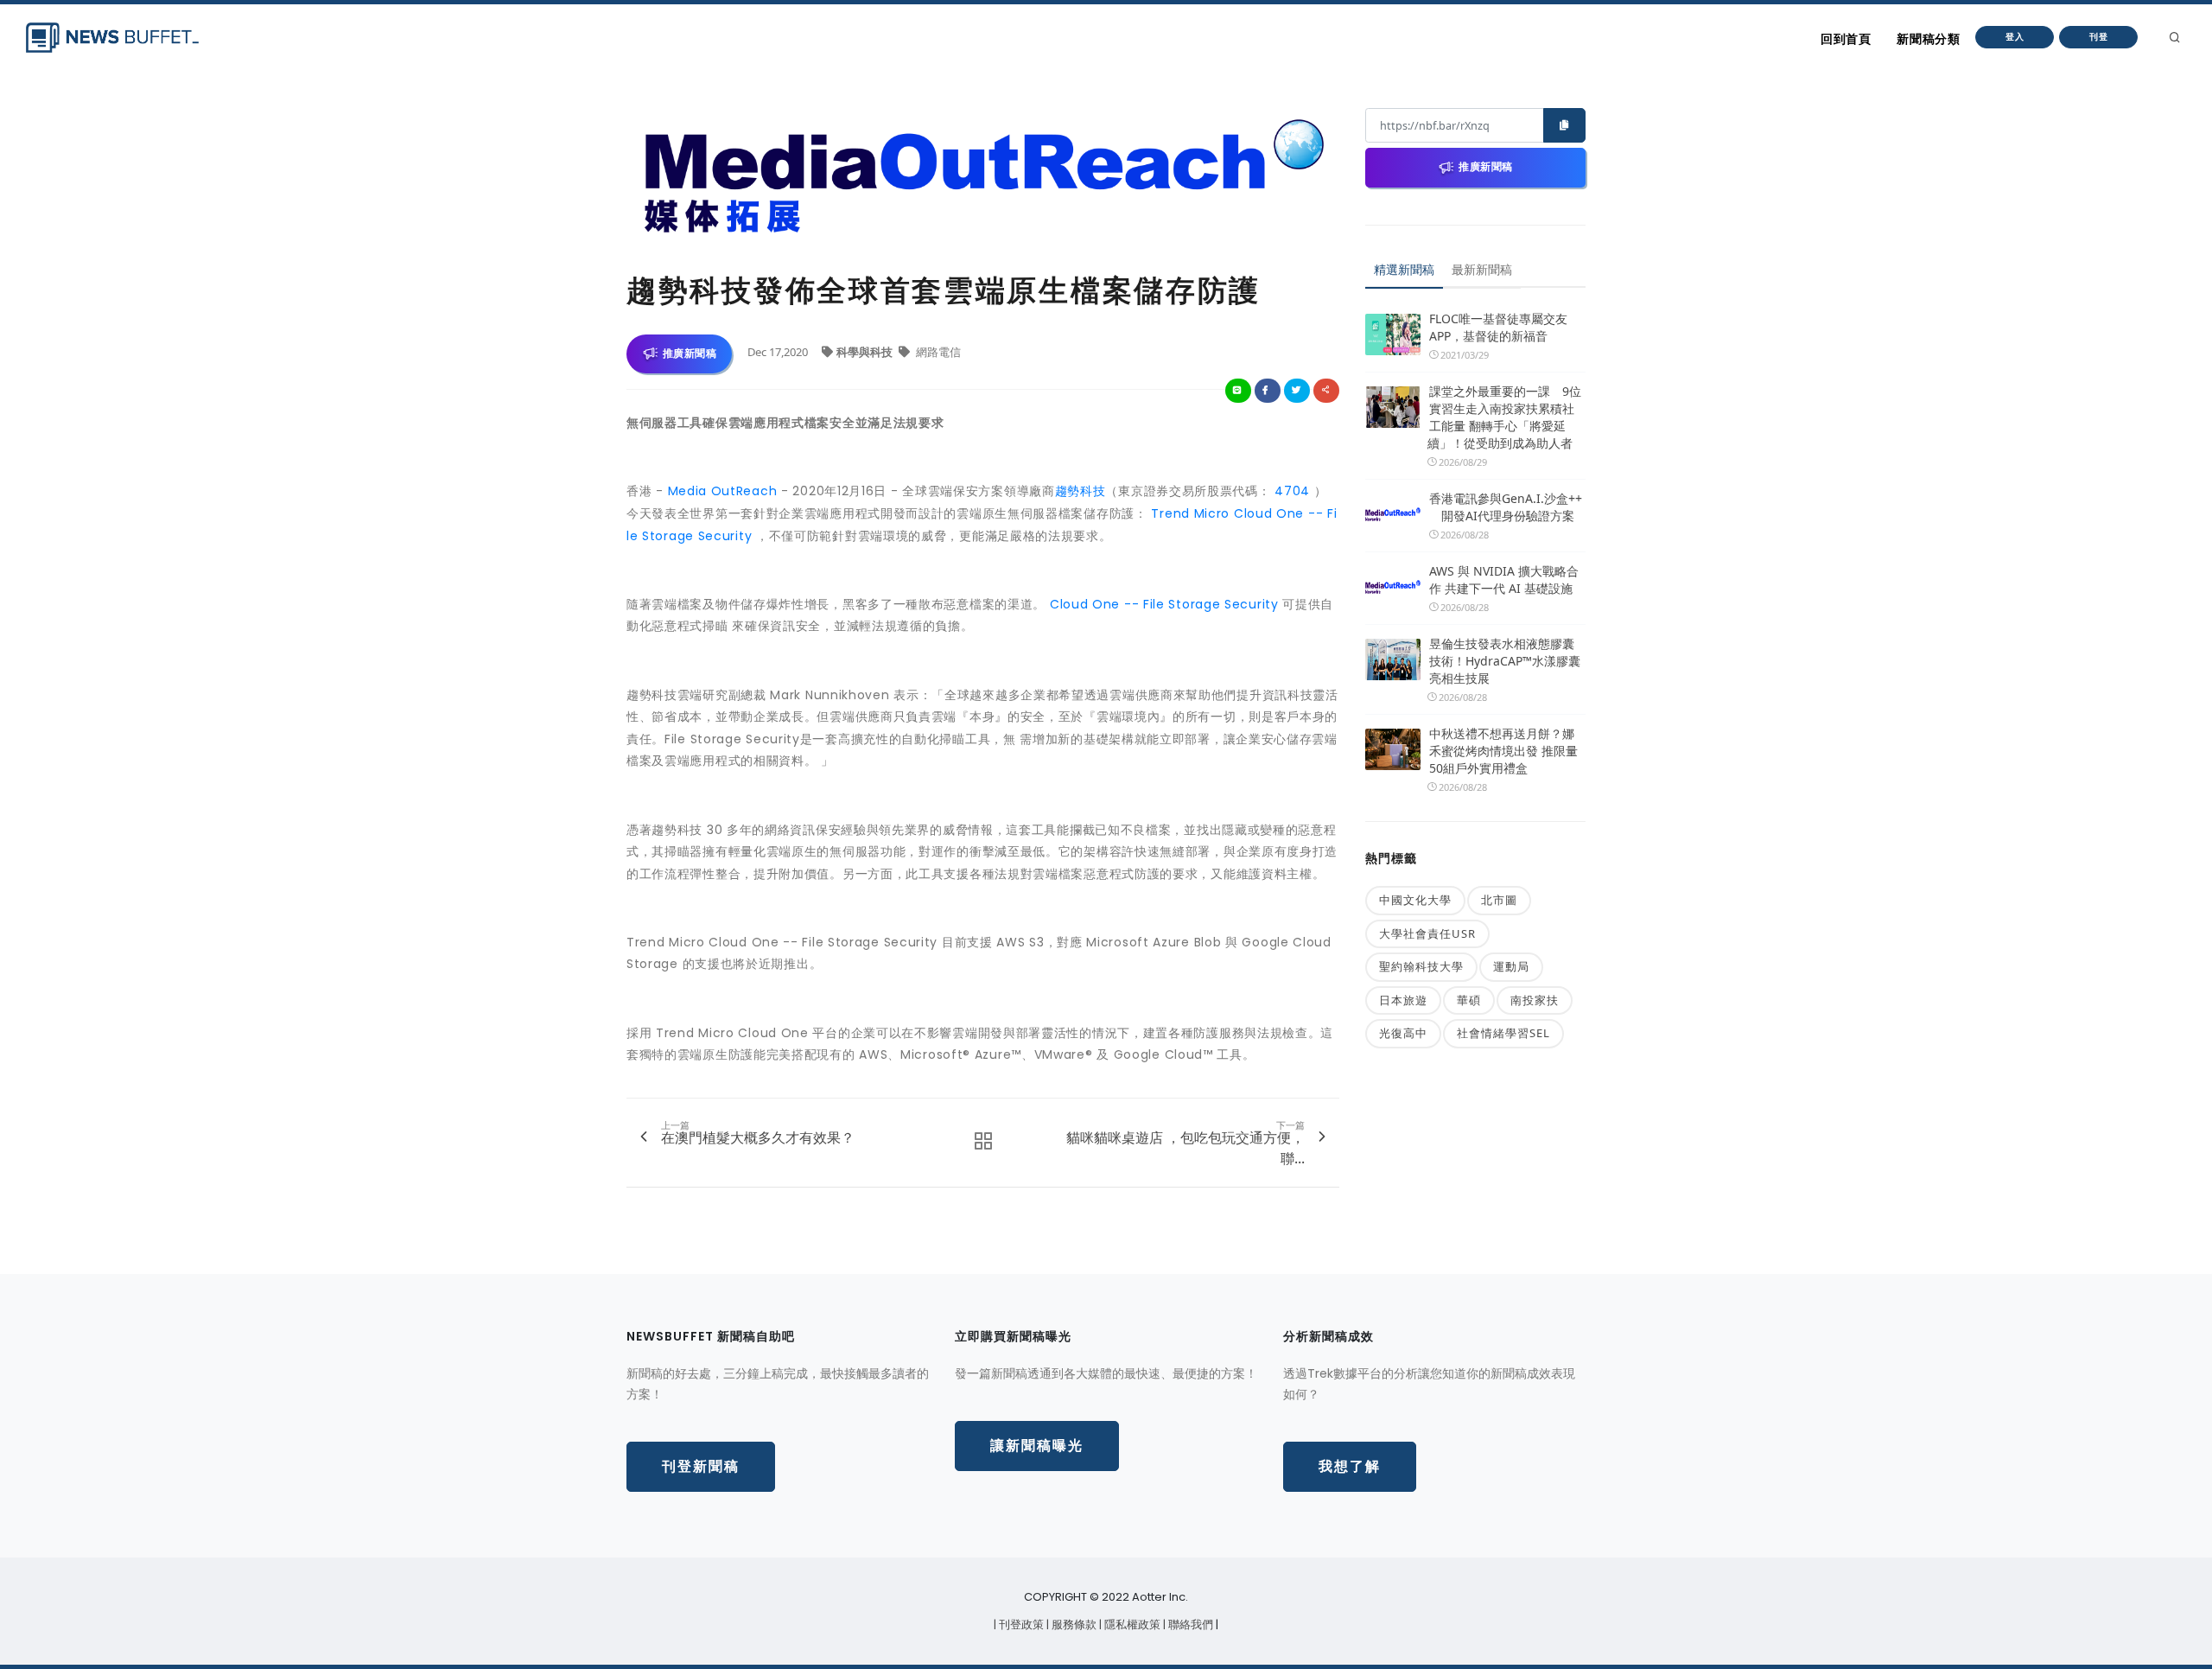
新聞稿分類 (1928, 39)
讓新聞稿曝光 (1037, 1446)
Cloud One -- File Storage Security (1164, 604)
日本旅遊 (1403, 1000)
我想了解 (1350, 1466)
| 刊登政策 (1020, 1624)
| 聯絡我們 (1189, 1624)
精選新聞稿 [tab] (1404, 269)
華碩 (1469, 1000)
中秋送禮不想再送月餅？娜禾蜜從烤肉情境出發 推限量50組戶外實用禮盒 (1503, 751)
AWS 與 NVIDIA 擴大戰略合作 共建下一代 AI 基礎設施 (1504, 580)
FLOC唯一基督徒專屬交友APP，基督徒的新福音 (1498, 327)
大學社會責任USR (1427, 933)
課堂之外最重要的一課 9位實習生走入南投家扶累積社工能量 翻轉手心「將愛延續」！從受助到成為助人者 (1504, 417)
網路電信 (937, 352)
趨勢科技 (1081, 491)
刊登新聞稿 (701, 1466)
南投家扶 (1535, 1000)
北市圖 (1499, 900)
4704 (1293, 491)
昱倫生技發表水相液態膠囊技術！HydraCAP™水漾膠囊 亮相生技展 (1505, 661)
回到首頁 (1846, 39)
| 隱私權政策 (1131, 1624)
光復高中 (1403, 1033)
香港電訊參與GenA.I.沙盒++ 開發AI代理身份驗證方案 (1506, 507)
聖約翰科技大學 (1421, 966)
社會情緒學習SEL (1503, 1033)
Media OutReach (723, 491)
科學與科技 (866, 352)
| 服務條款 (1073, 1624)
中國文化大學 (1415, 900)
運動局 (1511, 966)
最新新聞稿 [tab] (1482, 269)
